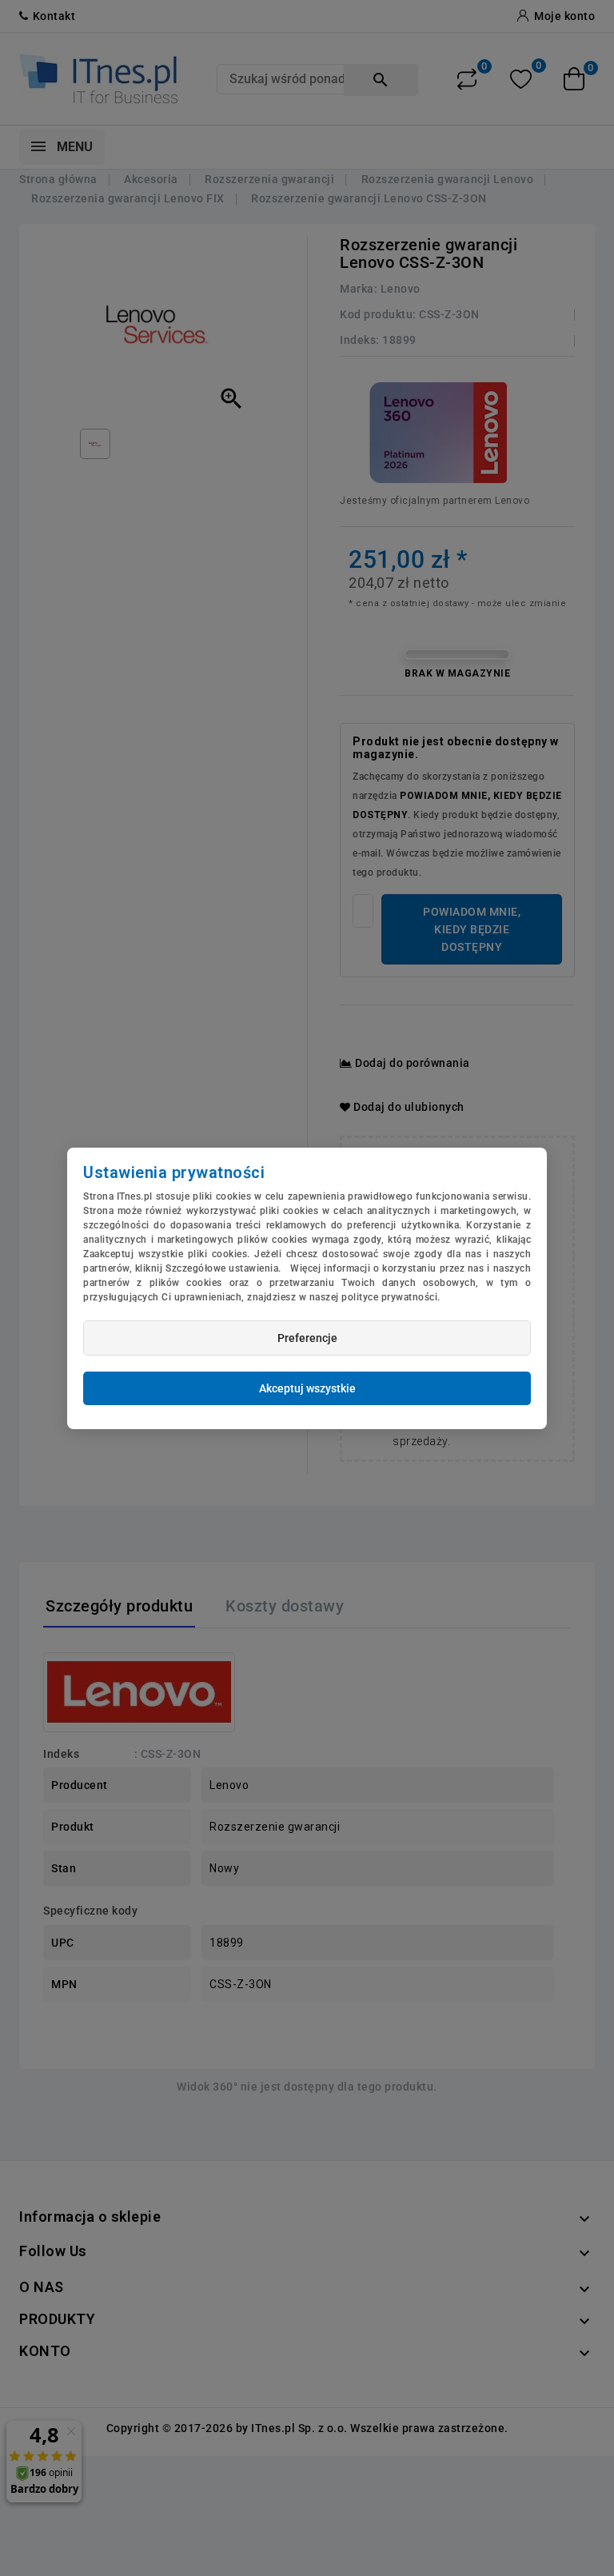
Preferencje (307, 1338)
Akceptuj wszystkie (307, 1388)
